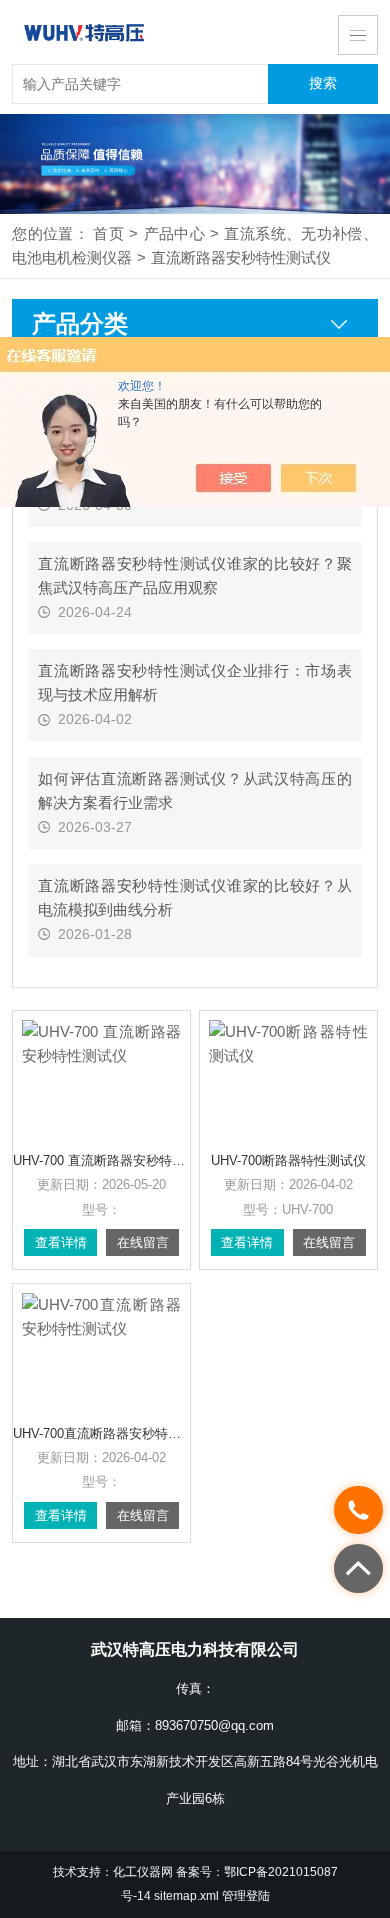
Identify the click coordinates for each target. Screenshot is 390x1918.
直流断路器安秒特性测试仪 (241, 258)
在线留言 (143, 1242)
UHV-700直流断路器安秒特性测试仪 (101, 1433)
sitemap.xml (186, 1896)
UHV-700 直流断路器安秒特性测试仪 (101, 1160)
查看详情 (61, 1242)
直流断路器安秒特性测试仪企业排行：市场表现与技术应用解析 (195, 682)
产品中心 (174, 234)
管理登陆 (246, 1896)
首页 (108, 234)
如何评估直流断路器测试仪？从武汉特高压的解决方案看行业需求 (195, 790)
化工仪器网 (143, 1872)
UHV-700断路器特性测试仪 (288, 1160)
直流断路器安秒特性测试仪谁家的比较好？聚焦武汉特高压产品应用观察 (195, 575)
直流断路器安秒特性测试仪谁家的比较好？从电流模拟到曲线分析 (195, 897)
